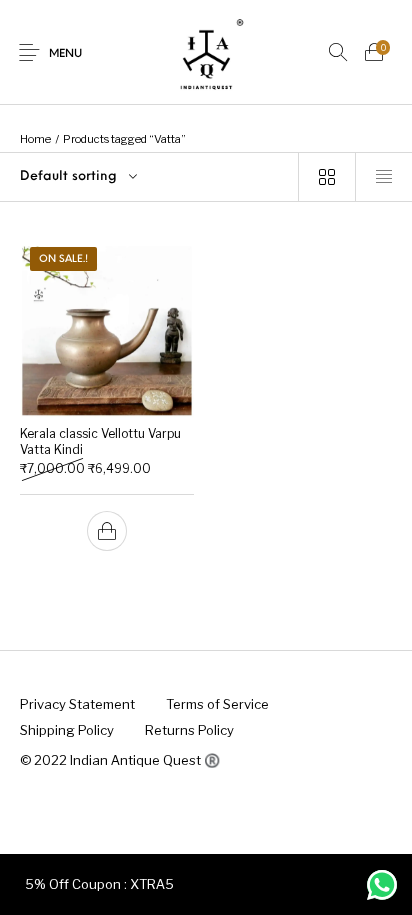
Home (35, 139)
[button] (107, 531)
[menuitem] (77, 704)
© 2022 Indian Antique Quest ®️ (120, 760)
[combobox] (149, 177)
